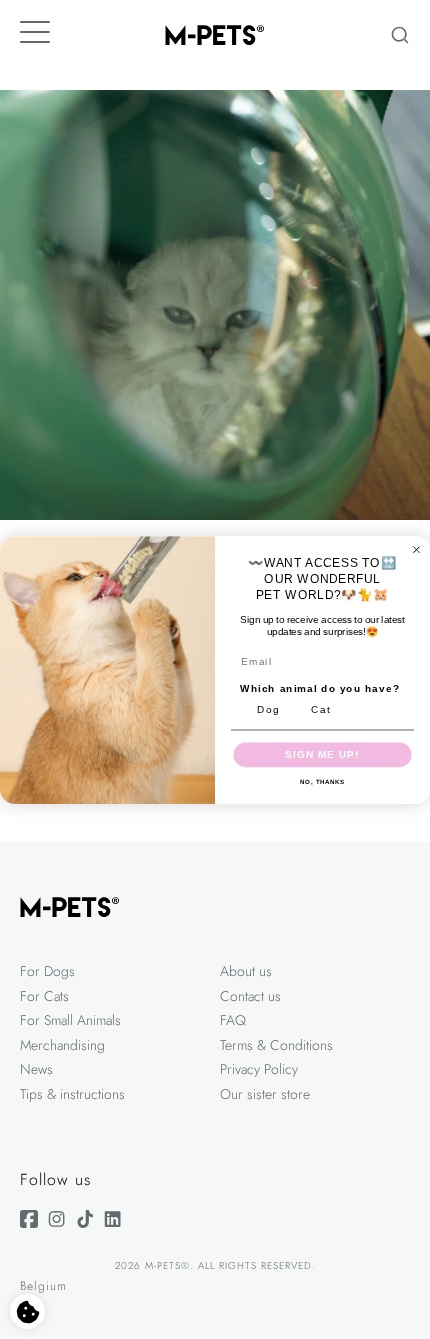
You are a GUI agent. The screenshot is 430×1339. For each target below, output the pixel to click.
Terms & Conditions (276, 1045)
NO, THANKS (322, 782)
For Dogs (47, 971)
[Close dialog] (416, 549)
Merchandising (62, 1045)
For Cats (44, 996)
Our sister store (265, 1094)
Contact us (250, 996)
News (36, 1069)
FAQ (233, 1020)
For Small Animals (70, 1020)
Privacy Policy (259, 1069)
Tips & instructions (72, 1094)
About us (246, 971)
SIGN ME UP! (322, 754)
